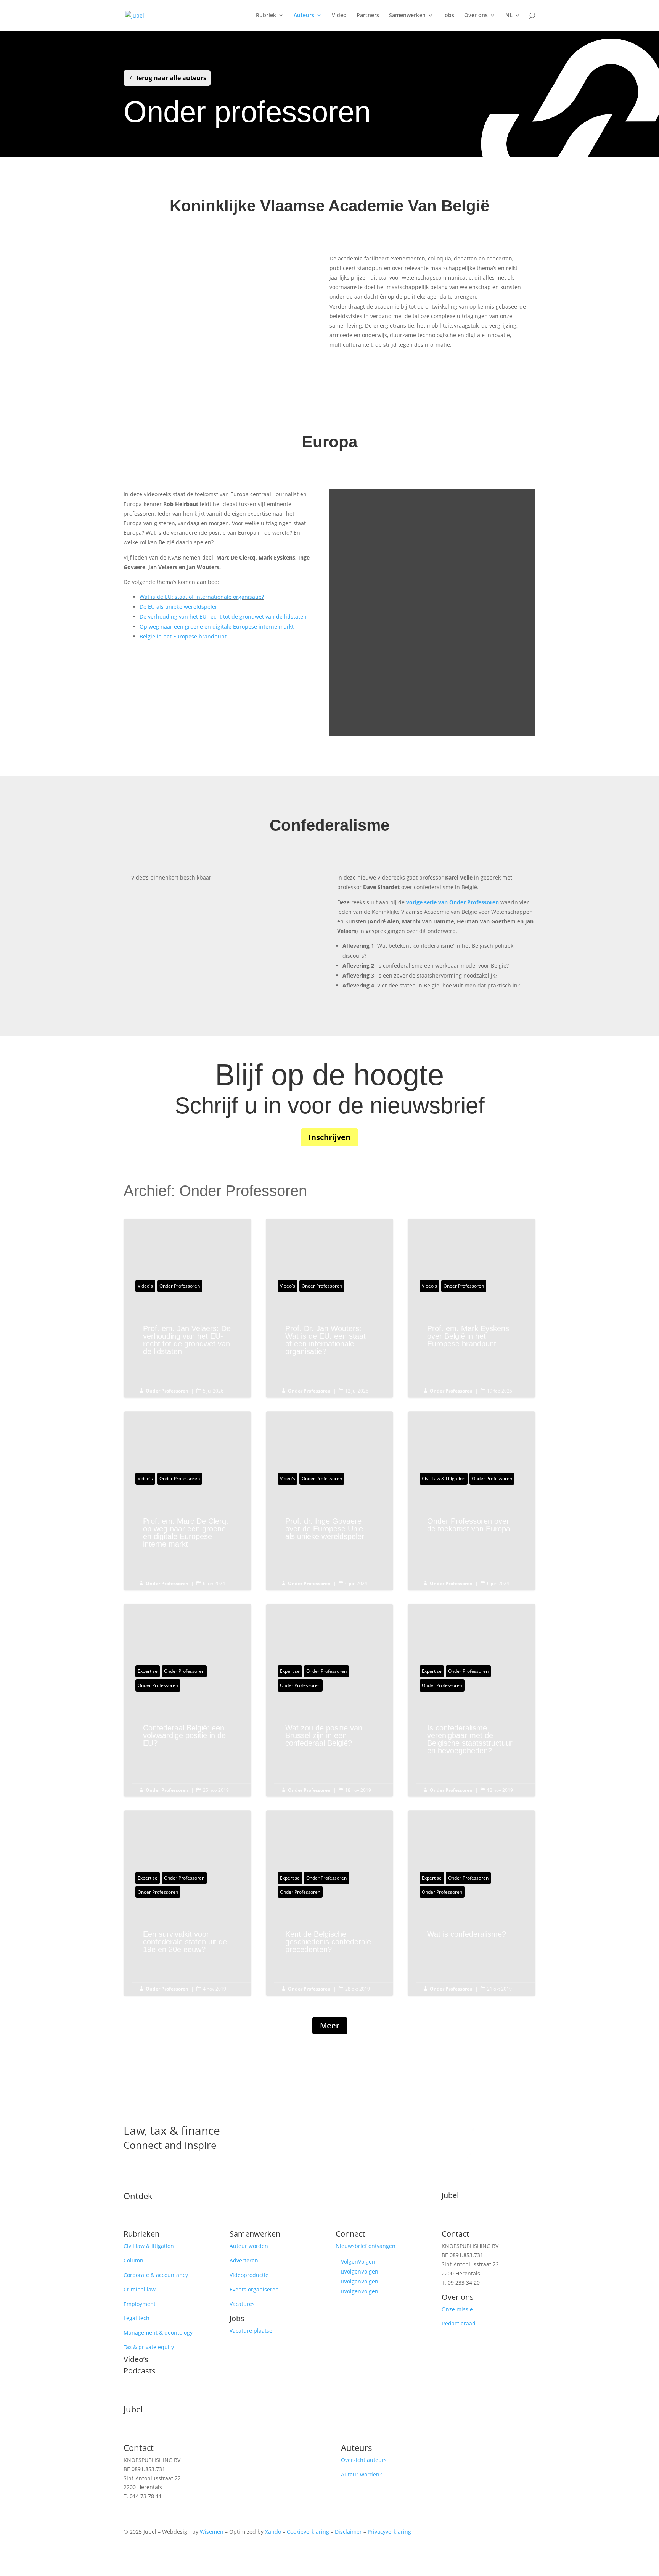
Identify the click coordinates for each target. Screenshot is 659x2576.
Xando (273, 2532)
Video (339, 16)
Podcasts (140, 2371)
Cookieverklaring (308, 2532)
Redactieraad (459, 2323)
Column (133, 2260)
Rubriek (266, 16)
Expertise (148, 1671)
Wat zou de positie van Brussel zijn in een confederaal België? (330, 1739)
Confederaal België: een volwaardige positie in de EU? (187, 1739)
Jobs (449, 16)
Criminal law (140, 2289)
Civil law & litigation (149, 2246)
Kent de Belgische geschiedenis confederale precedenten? (330, 1946)
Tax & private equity (149, 2347)
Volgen (367, 2262)
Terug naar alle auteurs (171, 78)
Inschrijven (329, 1137)
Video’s (136, 2359)
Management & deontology (158, 2332)
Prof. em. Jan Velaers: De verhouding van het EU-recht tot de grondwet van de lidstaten (187, 1344)
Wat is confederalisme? (472, 1938)
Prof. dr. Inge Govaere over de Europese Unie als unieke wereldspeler (330, 1532)
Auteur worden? (361, 2474)
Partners (368, 16)
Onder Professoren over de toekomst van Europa (472, 1529)
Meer (330, 2025)
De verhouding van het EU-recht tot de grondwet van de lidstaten (223, 617)
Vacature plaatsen (253, 2331)
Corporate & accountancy (156, 2275)
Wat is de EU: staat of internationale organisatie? (202, 597)
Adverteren (244, 2260)
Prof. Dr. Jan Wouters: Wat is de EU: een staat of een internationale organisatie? (330, 1344)
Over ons (476, 16)
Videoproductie (249, 2275)
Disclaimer (348, 2532)
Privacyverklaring (389, 2532)
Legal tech (137, 2318)
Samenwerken (407, 16)
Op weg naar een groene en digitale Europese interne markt (217, 626)
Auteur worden (249, 2246)
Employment (140, 2304)
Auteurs (304, 16)
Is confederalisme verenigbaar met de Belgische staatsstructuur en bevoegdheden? (472, 1743)
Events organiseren (254, 2289)
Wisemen (212, 2532)
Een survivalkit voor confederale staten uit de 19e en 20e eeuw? (187, 1946)
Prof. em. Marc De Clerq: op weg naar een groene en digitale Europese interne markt (187, 1536)
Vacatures (242, 2304)
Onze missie (457, 2309)
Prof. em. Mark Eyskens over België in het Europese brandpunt (472, 1340)
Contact (455, 2234)
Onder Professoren (180, 1286)
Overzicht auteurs (364, 2460)
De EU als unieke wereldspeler (178, 607)
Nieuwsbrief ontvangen (366, 2246)
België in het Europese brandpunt (183, 636)
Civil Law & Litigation (444, 1479)
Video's (145, 1286)
